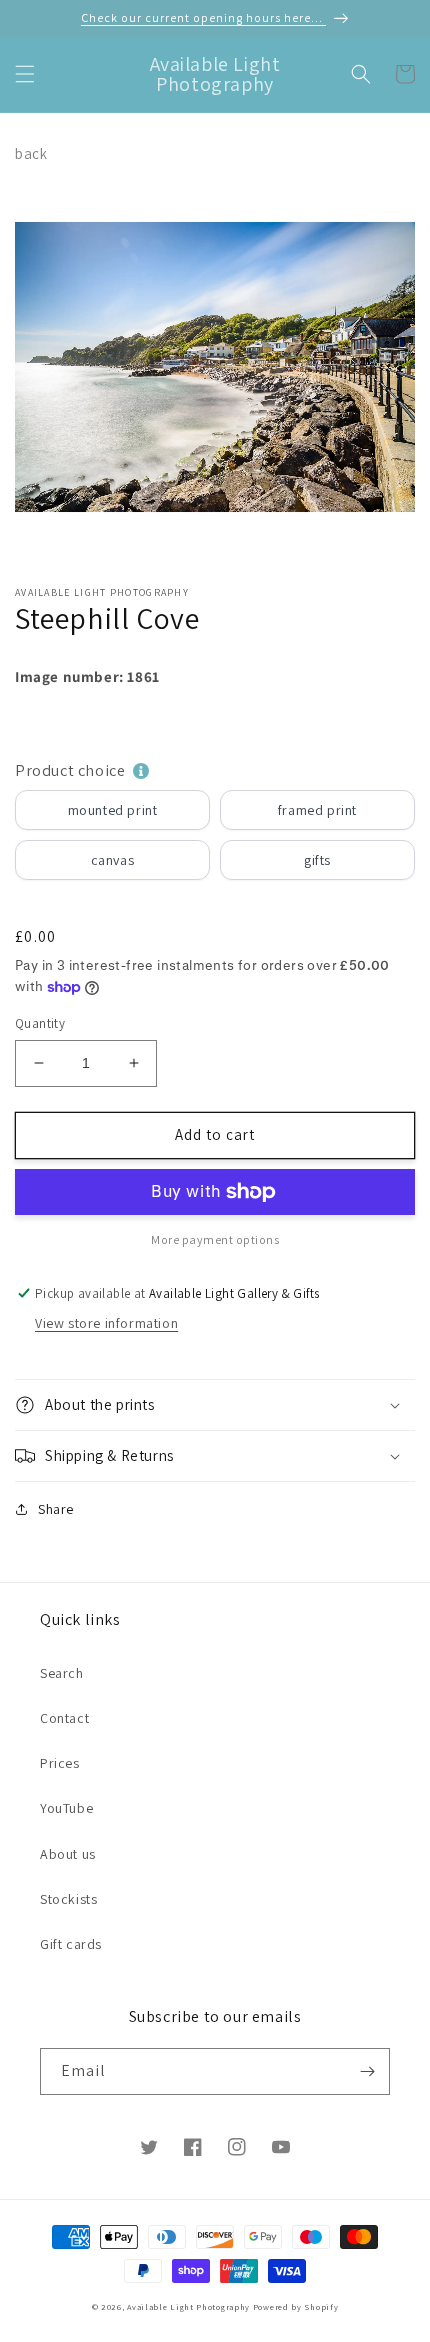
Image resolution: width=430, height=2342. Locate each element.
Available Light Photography (188, 2306)
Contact (64, 1718)
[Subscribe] (367, 2071)
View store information (106, 1323)
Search (62, 1673)
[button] (25, 74)
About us (68, 1854)
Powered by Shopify (296, 2306)
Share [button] (56, 1509)
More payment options (215, 1239)
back (31, 153)
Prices (60, 1763)
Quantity (40, 1023)
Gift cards (71, 1944)
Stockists (68, 1899)
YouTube (66, 1808)
